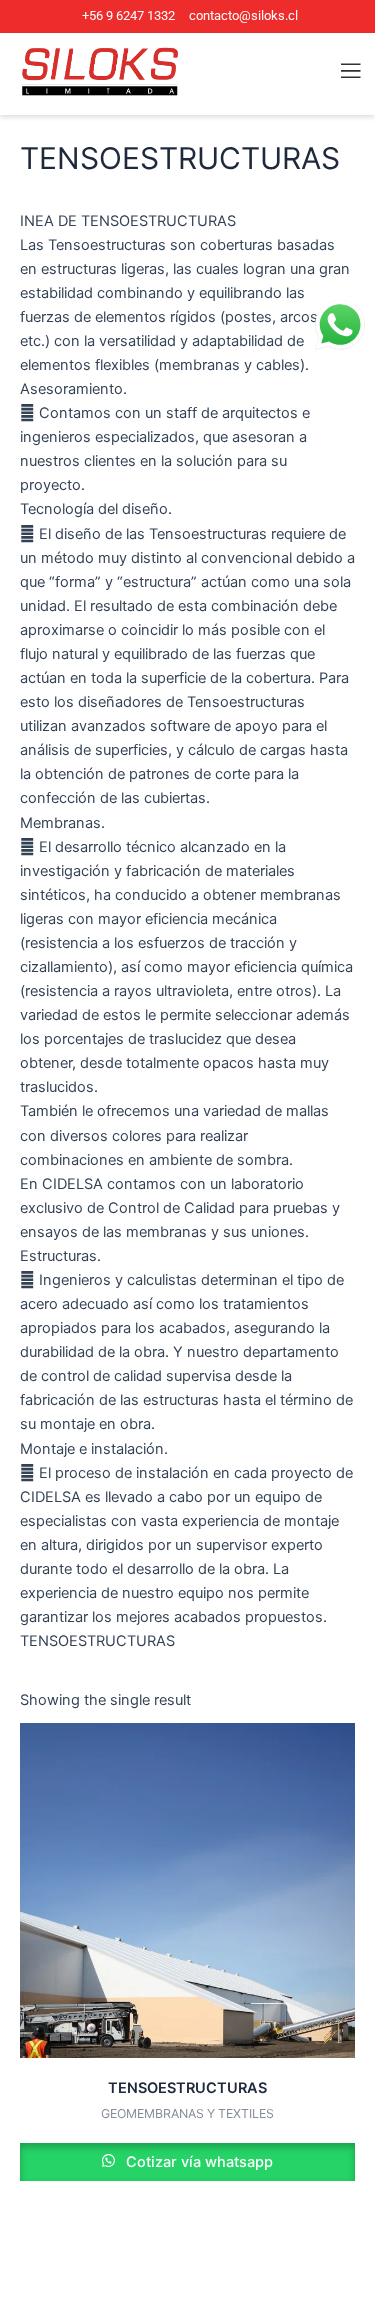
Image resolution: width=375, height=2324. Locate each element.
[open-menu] (339, 71)
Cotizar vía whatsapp (197, 2162)
